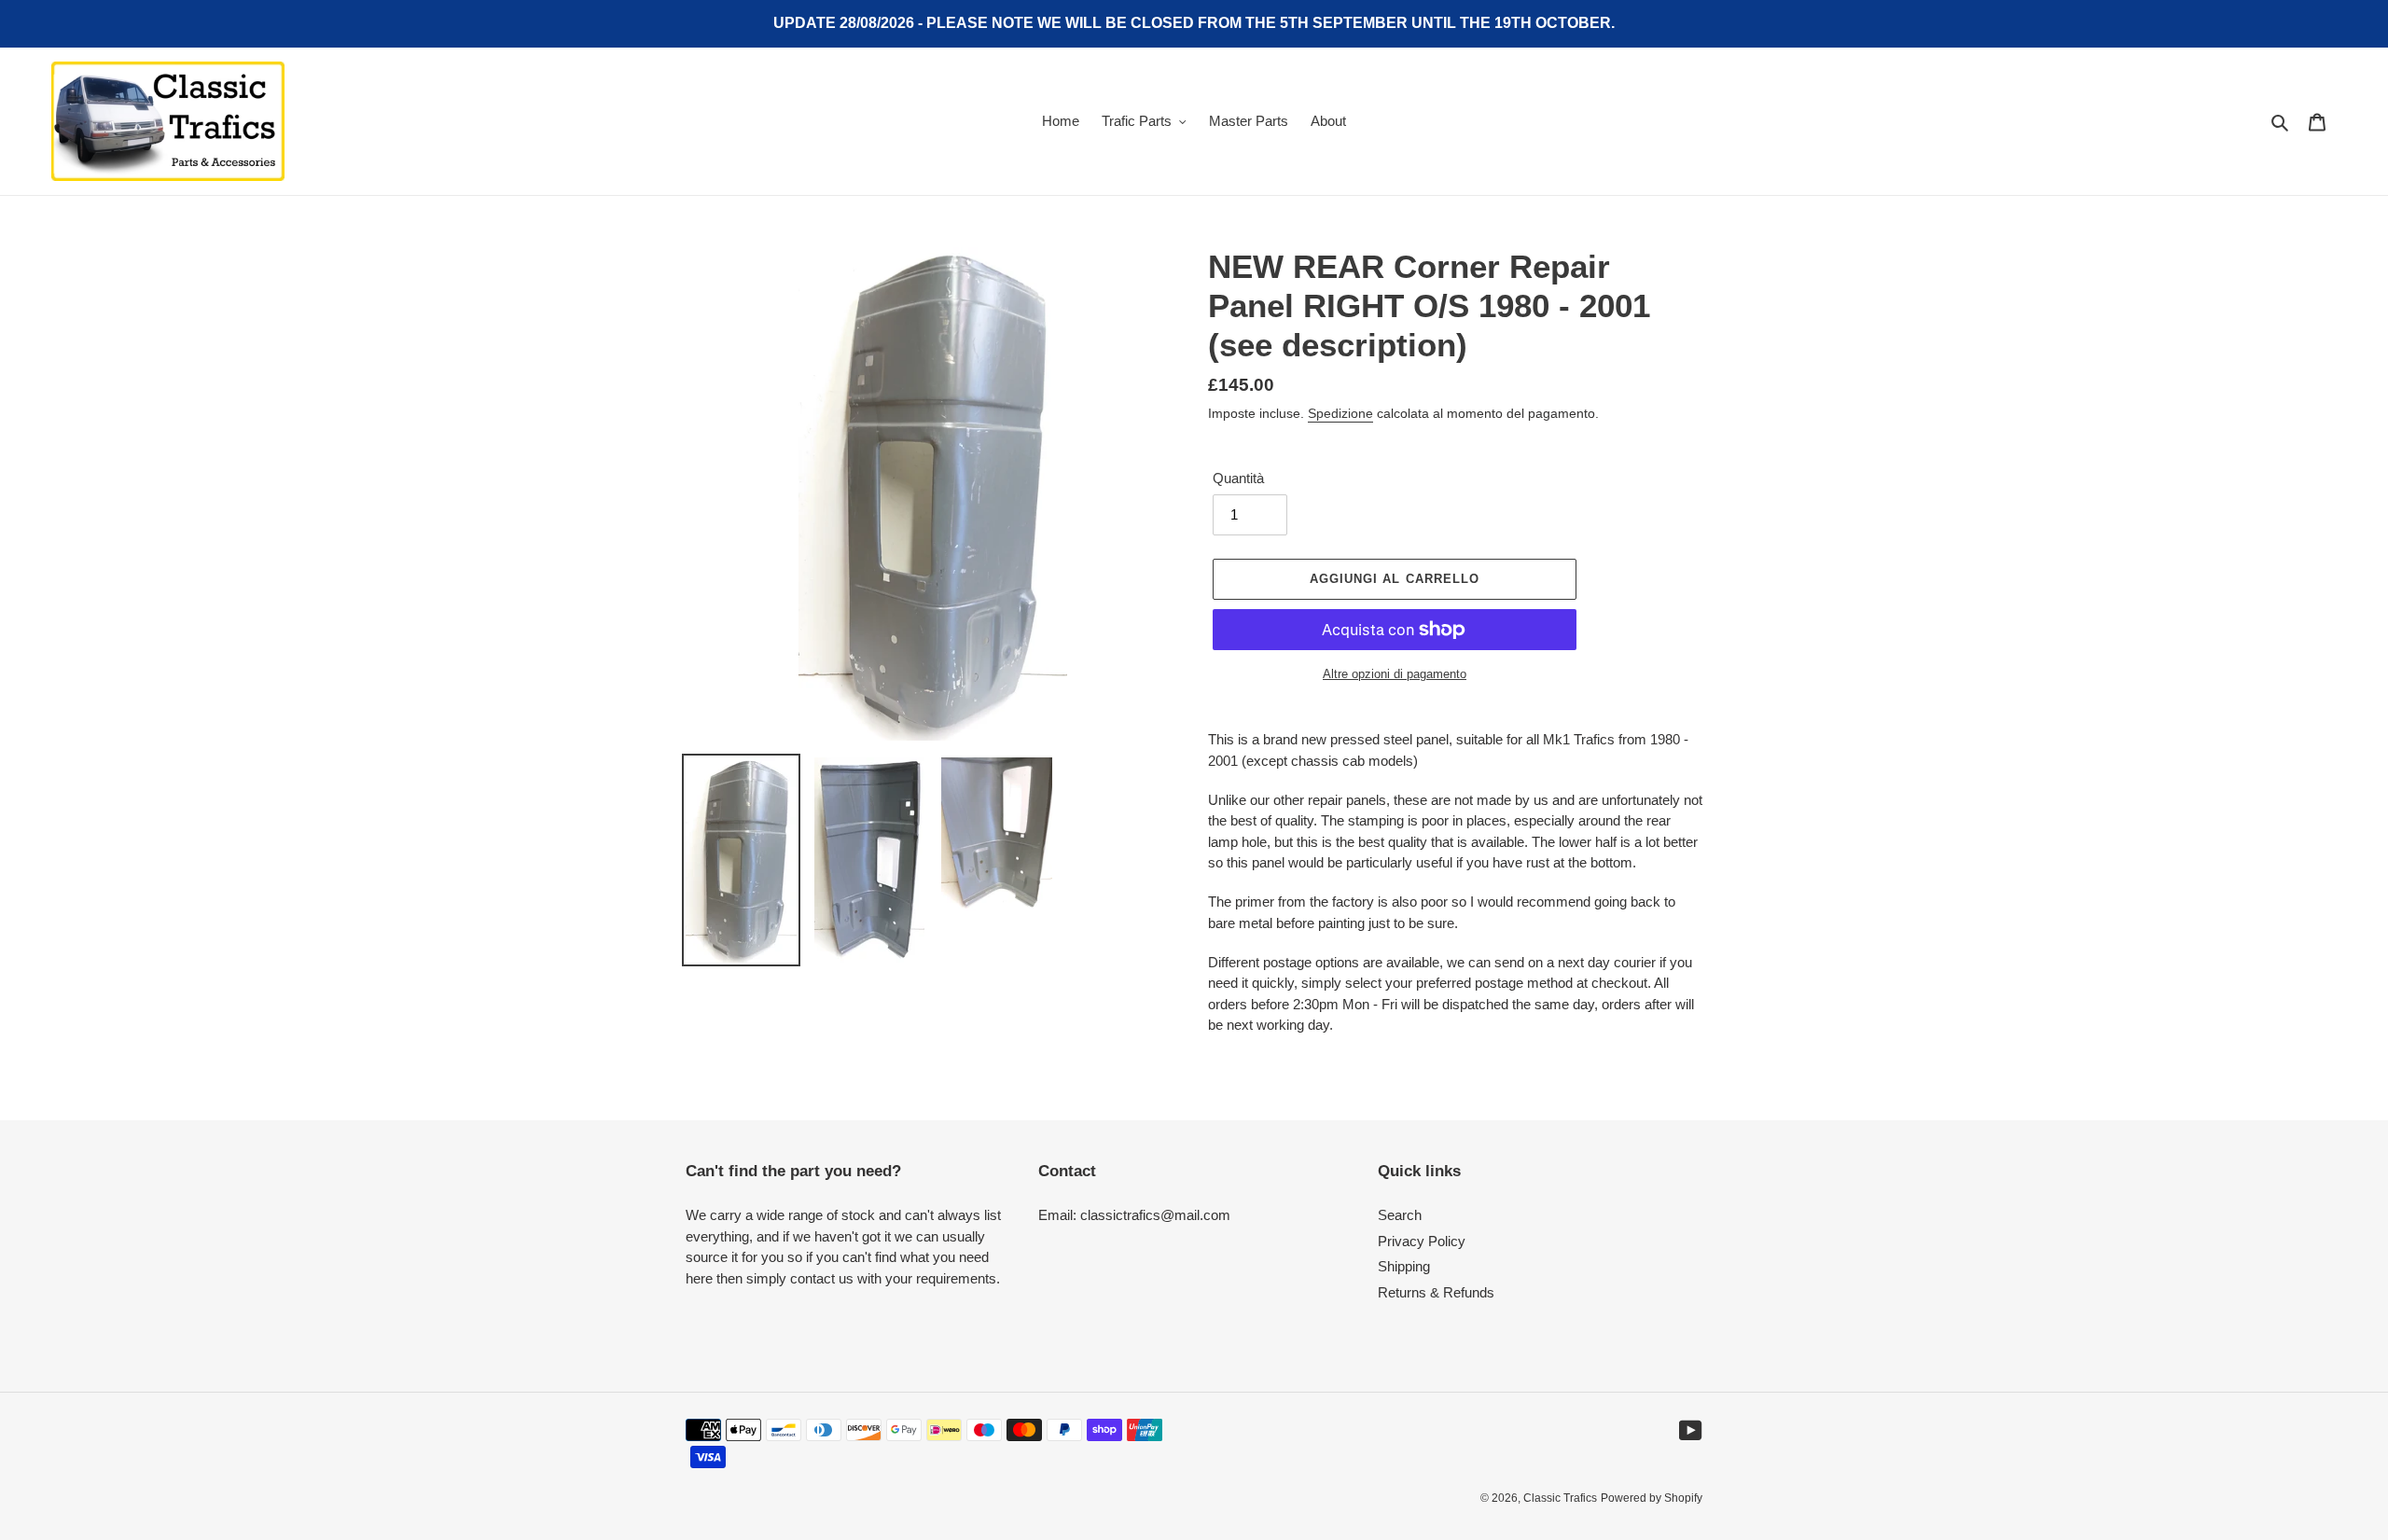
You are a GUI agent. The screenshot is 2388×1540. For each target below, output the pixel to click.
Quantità (1238, 478)
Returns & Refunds (1436, 1292)
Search (1400, 1215)
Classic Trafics (1560, 1498)
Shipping (1404, 1266)
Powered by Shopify (1652, 1498)
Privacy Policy (1422, 1241)
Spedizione (1340, 413)
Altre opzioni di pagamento (1395, 674)
